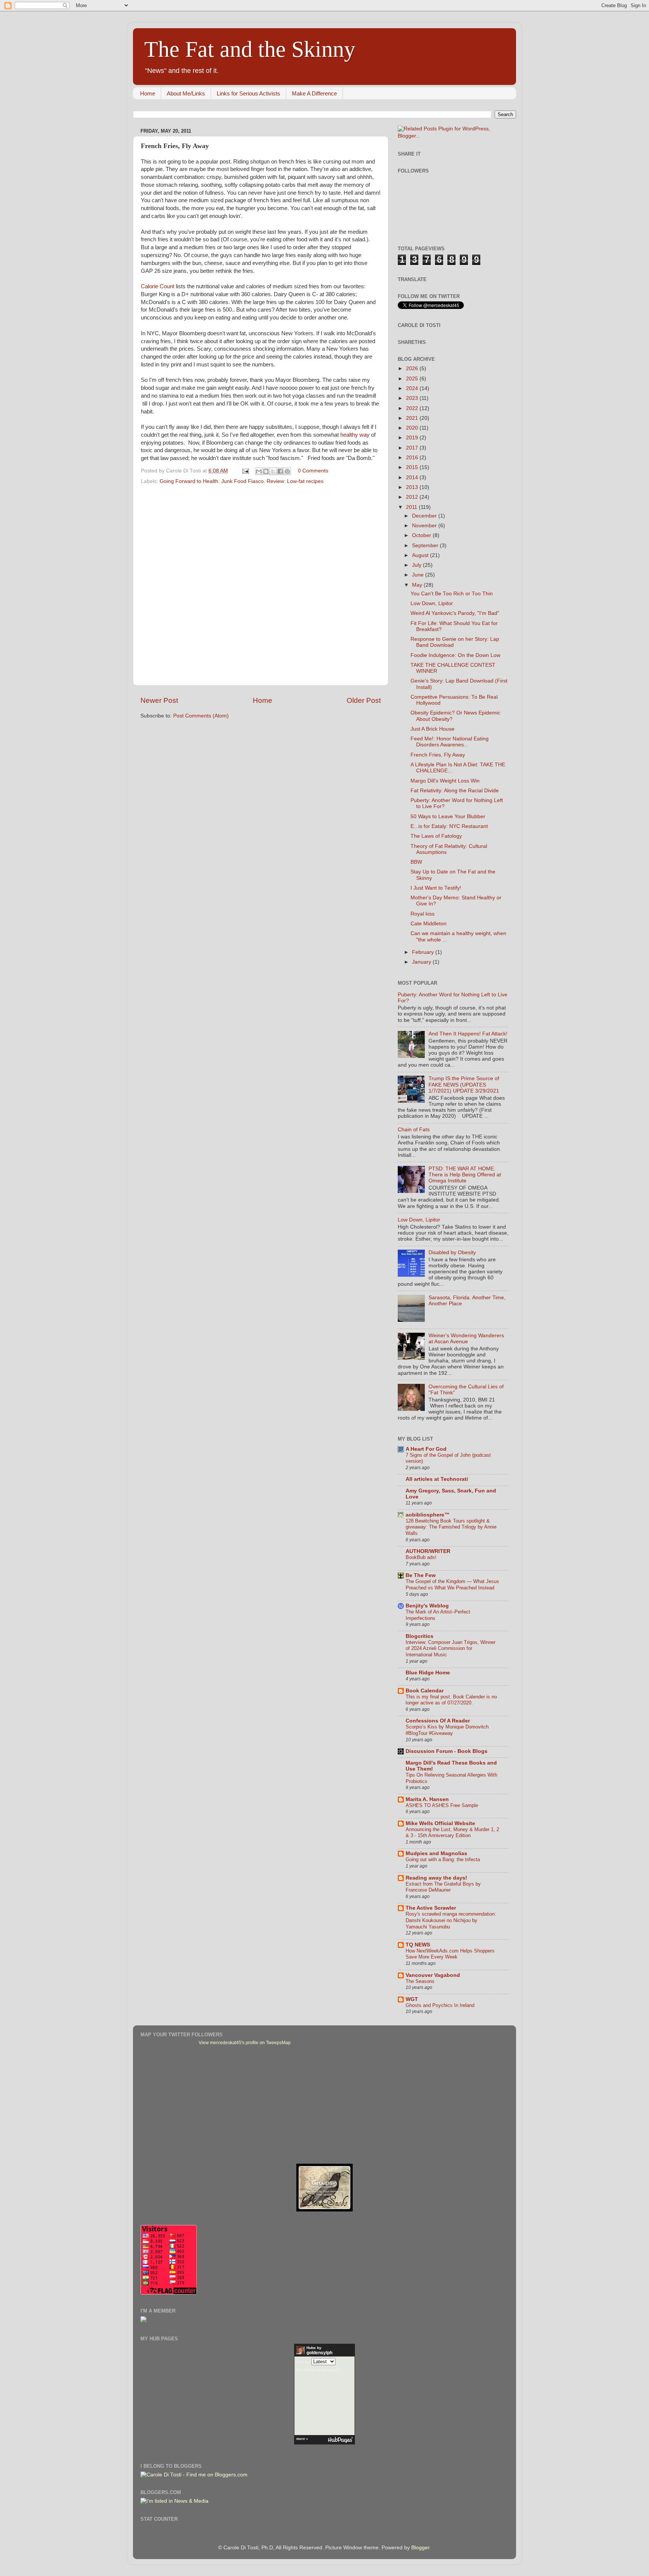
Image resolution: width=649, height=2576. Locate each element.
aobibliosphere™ (428, 1515)
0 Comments (313, 471)
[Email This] (259, 471)
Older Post (364, 700)
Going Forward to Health (189, 481)
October (422, 535)
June (419, 575)
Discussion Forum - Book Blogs (447, 1751)
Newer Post (159, 700)
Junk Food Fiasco (242, 481)
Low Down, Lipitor (432, 603)
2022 (413, 408)
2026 (413, 369)
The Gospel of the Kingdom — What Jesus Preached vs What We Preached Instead (452, 1585)
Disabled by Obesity (452, 1252)
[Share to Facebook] (280, 471)
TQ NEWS (418, 1945)
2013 (413, 487)
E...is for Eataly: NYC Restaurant (449, 826)
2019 (413, 438)
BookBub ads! (421, 1557)
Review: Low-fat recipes (295, 481)
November (425, 526)
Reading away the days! (436, 1878)
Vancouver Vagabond (433, 1975)
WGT (412, 1999)
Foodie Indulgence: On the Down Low (455, 655)
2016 (413, 458)
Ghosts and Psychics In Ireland (440, 2005)
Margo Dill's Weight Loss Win (445, 781)
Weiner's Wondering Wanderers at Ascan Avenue (466, 1339)
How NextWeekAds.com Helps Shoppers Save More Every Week (450, 1954)
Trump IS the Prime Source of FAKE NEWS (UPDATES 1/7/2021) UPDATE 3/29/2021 (464, 1084)
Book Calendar (425, 1691)
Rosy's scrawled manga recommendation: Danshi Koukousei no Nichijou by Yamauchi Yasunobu (451, 1920)
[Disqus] (261, 583)
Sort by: (303, 2362)
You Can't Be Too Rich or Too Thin (452, 594)
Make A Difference (314, 93)
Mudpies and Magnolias (436, 1853)
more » (302, 2439)
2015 (413, 467)
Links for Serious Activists (248, 93)
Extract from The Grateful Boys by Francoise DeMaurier (443, 1887)
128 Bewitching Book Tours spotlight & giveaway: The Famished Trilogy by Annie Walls (451, 1527)
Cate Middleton (429, 924)
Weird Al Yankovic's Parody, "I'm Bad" (455, 613)
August (421, 555)
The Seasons (420, 1981)
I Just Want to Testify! (436, 888)
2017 (413, 448)
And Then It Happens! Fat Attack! (468, 1034)
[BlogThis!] (266, 471)
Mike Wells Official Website (440, 1823)
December (425, 516)
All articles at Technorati (437, 1479)
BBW (416, 862)
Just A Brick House (432, 729)
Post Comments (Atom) (201, 716)
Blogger (420, 2548)
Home (148, 93)
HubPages (340, 2440)
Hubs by (319, 2350)
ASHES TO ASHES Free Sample (442, 1805)
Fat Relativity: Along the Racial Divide (455, 791)
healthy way (355, 435)
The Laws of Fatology (436, 836)
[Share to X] (273, 471)
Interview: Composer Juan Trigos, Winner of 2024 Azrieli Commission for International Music (451, 1648)
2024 (413, 388)
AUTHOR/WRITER (428, 1551)
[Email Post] (245, 471)
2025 (413, 379)
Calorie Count (158, 286)
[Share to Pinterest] (287, 471)
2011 (412, 507)
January (422, 962)
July (417, 565)
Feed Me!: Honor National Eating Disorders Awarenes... (450, 742)
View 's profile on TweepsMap (245, 2043)
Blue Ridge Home (428, 1673)
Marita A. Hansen (427, 1799)
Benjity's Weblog (427, 1606)
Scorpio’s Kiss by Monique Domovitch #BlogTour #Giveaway (447, 1730)
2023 (413, 398)
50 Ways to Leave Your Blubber (448, 817)
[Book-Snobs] (324, 2210)
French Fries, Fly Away (438, 755)
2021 (413, 418)
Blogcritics (420, 1636)
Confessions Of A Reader (438, 1721)
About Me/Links (186, 93)
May (418, 585)
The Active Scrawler (431, 1908)
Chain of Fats (414, 1130)
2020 (413, 428)
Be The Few (421, 1575)
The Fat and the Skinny (250, 49)
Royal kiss (423, 914)
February (424, 952)
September (426, 546)
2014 (413, 478)
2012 (413, 497)
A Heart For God (426, 1449)
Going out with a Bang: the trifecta (443, 1859)
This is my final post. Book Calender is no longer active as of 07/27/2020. (451, 1700)
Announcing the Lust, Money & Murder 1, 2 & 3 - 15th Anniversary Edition (452, 1833)
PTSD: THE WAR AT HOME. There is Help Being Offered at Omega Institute (465, 1175)
